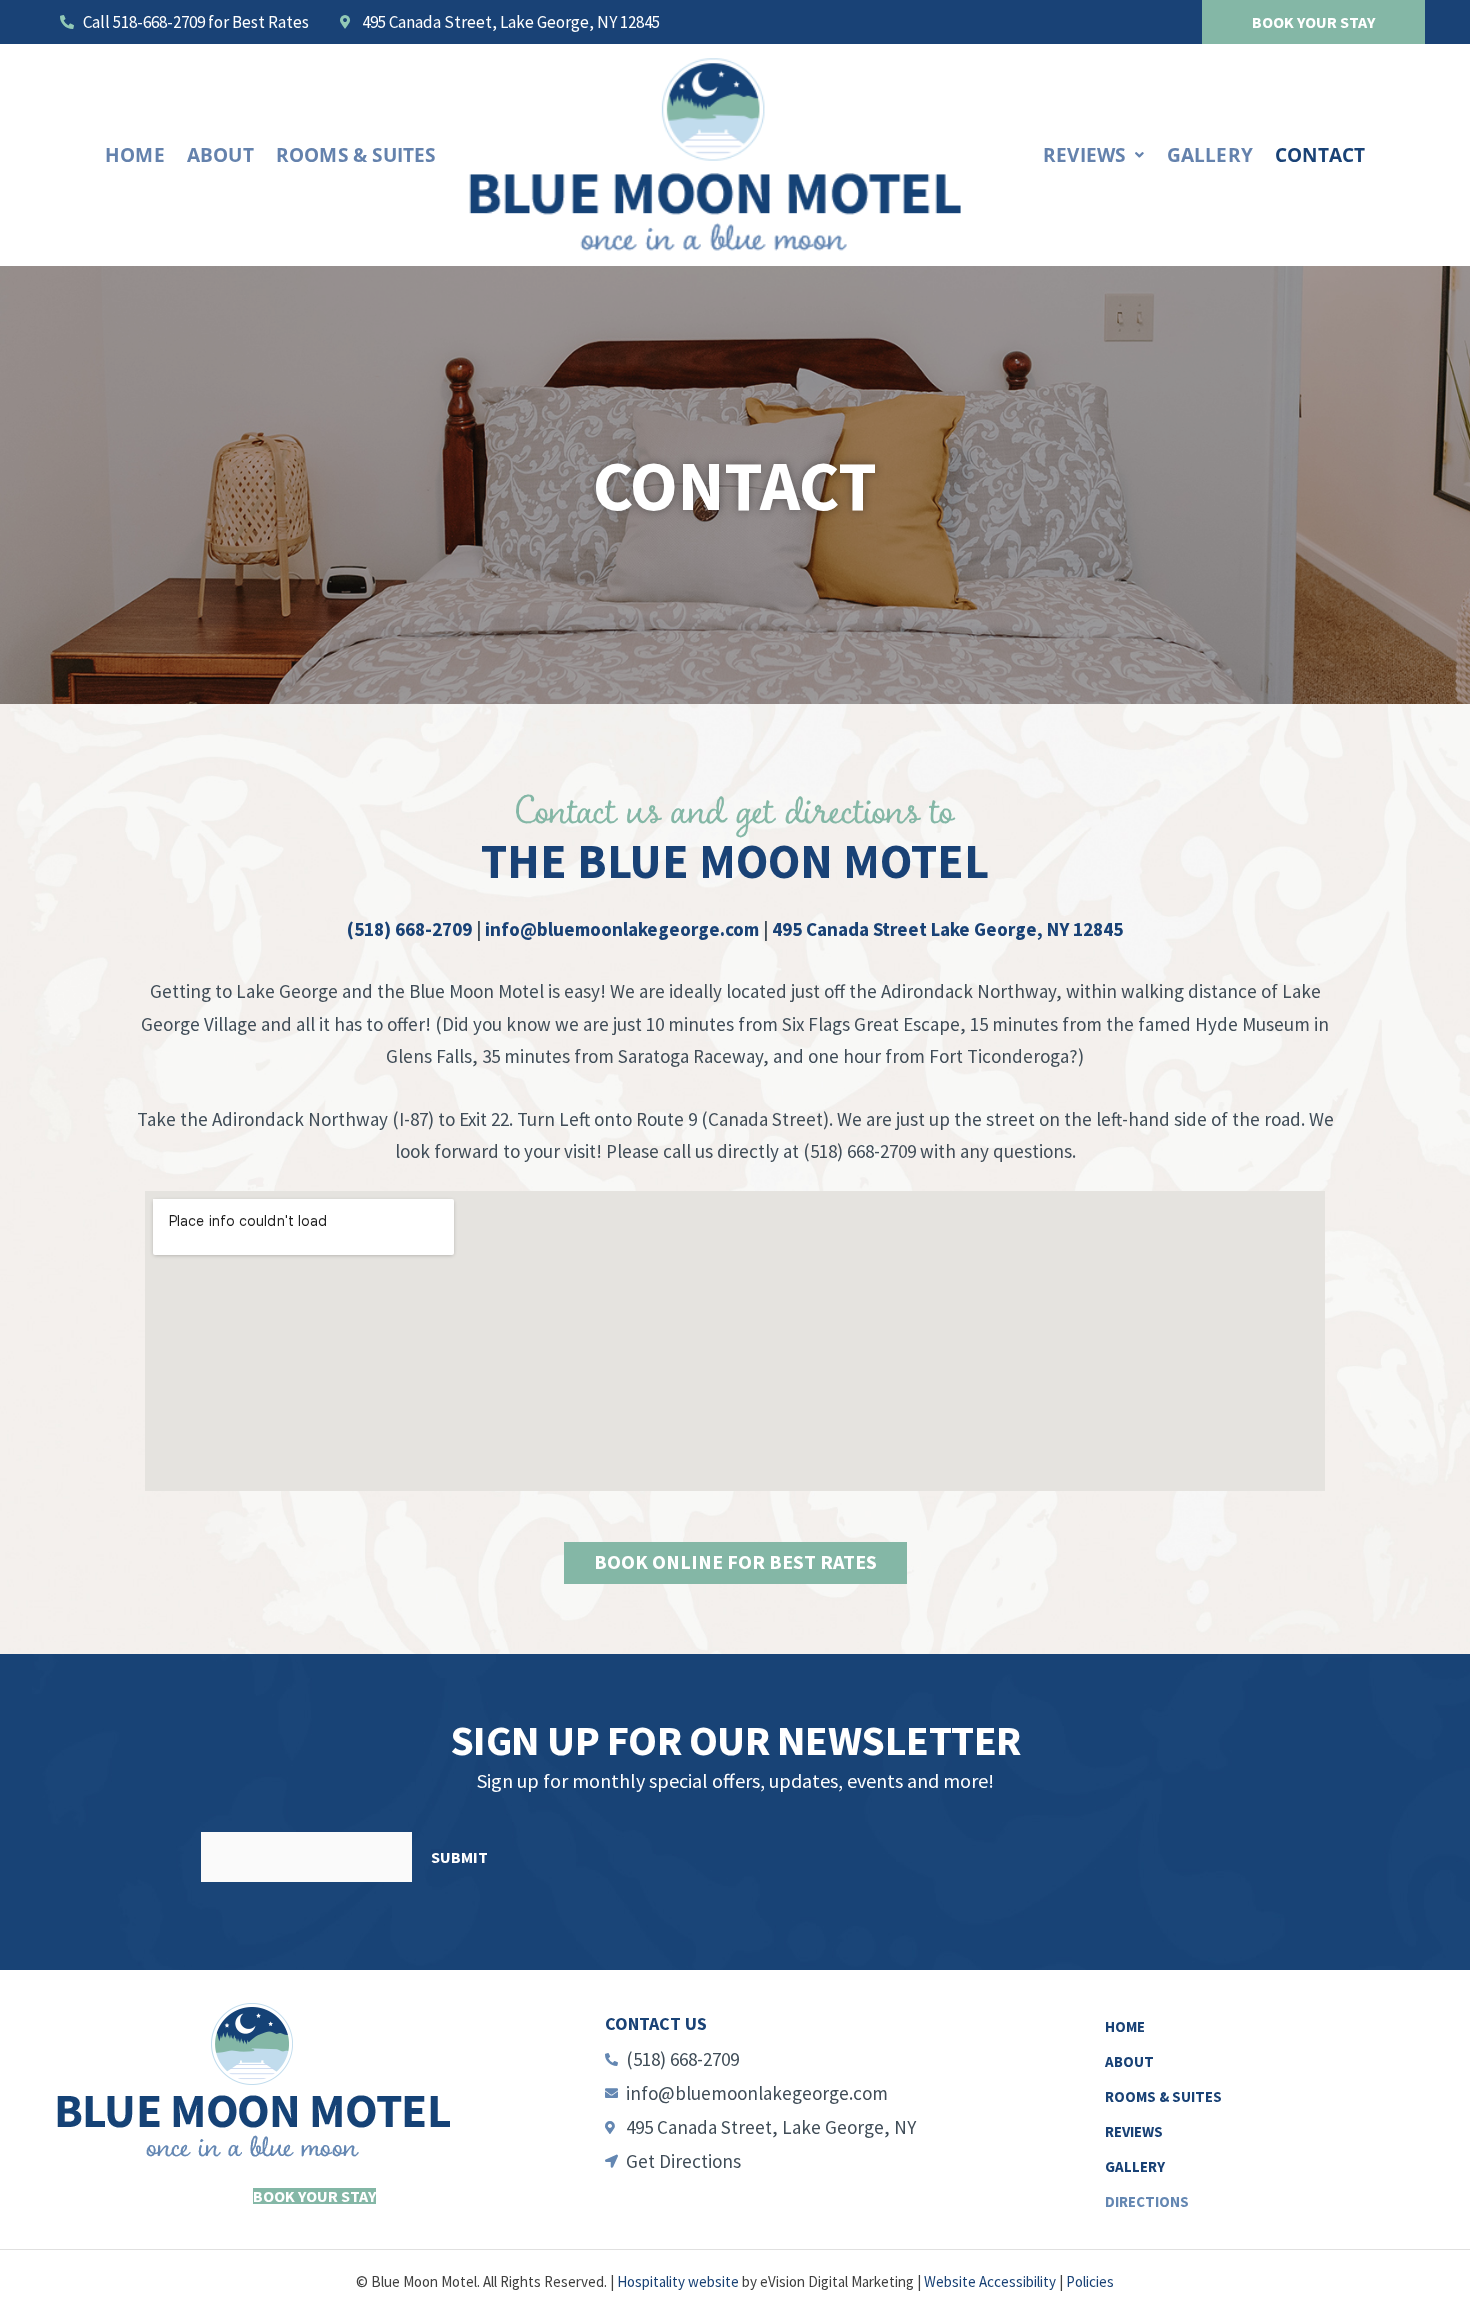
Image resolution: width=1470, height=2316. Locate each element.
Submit (459, 1857)
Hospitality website (678, 2281)
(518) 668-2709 (409, 929)
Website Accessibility (990, 2281)
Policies (1090, 2281)
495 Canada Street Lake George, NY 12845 (947, 929)
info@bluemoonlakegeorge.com (622, 929)
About (220, 155)
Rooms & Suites (356, 155)
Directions (1147, 2201)
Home (135, 155)
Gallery (1210, 155)
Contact (1320, 155)
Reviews (1084, 155)
